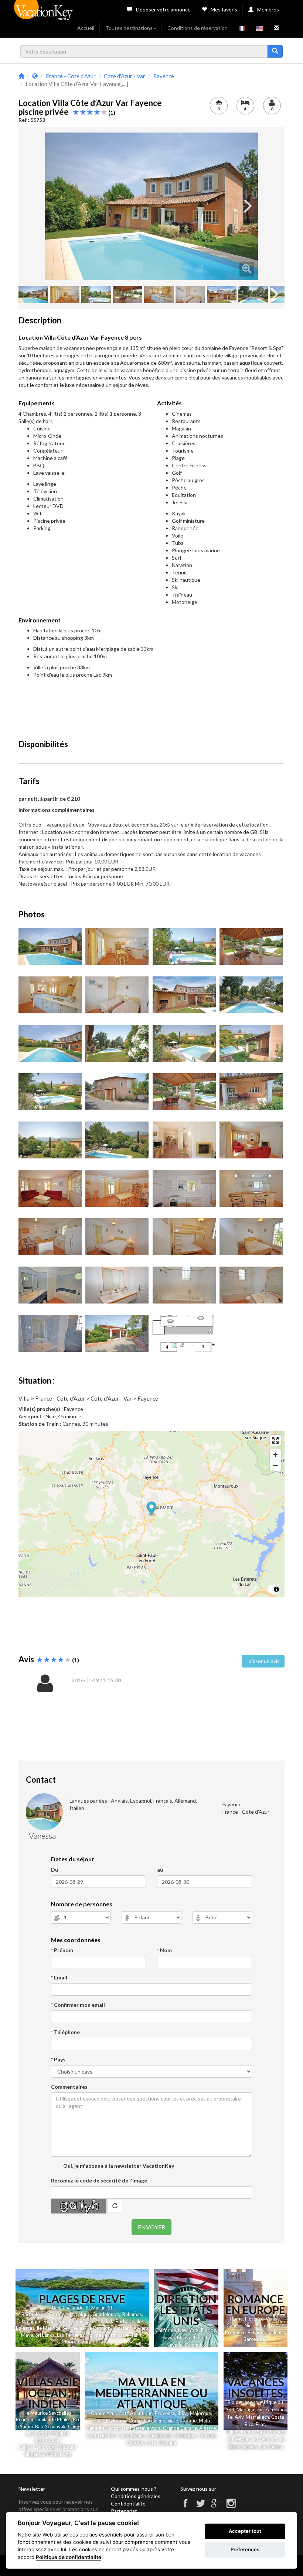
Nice (249, 2325)
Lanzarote (117, 2428)
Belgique (257, 2332)
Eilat (260, 2424)
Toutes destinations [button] (129, 28)
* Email (59, 1977)
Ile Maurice (48, 2328)
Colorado (194, 2345)
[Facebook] (185, 2506)
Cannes (234, 2325)
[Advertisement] (153, 710)
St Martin (96, 2308)
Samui (26, 2426)
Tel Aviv (235, 2417)
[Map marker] (152, 1509)
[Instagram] (231, 2506)
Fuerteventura (145, 2428)
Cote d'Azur (103, 2413)
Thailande (73, 2308)
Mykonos (116, 2421)
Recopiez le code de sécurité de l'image (99, 2180)
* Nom (164, 1950)
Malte (205, 2421)
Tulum (232, 2432)
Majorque (200, 2413)
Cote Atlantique (135, 2413)
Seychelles (74, 2328)
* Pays (58, 2059)
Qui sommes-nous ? (134, 2489)
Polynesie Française (108, 2335)
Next (247, 206)
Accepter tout (245, 2531)
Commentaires (69, 2087)
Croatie (188, 2421)
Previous (56, 206)
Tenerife (95, 2428)
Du (55, 1870)
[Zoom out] (275, 1465)
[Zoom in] (275, 1455)
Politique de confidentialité (69, 2557)
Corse (135, 2421)
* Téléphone (65, 2032)
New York (188, 2330)
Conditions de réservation (198, 28)
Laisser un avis (263, 1661)
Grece (97, 2421)
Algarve (207, 2428)
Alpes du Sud (270, 2432)
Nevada (174, 2345)
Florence (254, 2319)
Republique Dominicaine (70, 2321)
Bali (56, 2308)
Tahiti (137, 2335)
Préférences (245, 2549)
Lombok (42, 2433)
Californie (166, 2330)
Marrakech (257, 2417)
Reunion (25, 2419)
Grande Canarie (180, 2428)
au (160, 1870)
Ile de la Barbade (116, 2321)
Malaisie (60, 2433)
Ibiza (183, 2413)
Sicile (173, 2421)
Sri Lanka (45, 2335)
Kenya (248, 2432)
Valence (277, 2332)
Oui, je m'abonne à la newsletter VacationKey (118, 2166)
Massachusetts (193, 2338)
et (70, 2419)
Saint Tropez (270, 2325)
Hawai (168, 2338)
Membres (268, 9)
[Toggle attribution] (276, 1589)
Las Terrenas (71, 2335)
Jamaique (31, 2321)
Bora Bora (92, 2342)
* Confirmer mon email (78, 2005)
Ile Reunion (99, 2328)
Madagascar (250, 2410)
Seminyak (57, 2426)
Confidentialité (128, 2503)
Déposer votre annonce (163, 9)
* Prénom (62, 1950)
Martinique (78, 2314)
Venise (273, 2319)
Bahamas (132, 2314)
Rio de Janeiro (243, 2402)
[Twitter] (201, 2506)
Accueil (86, 28)
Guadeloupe (106, 2314)
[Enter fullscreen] (275, 1440)
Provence (235, 2332)
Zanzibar (274, 2410)
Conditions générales (136, 2496)
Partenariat (124, 2511)
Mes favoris (224, 9)
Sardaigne (154, 2421)
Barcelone (254, 2339)
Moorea (70, 2342)
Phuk (62, 2419)
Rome (236, 2319)
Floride (57, 2314)
